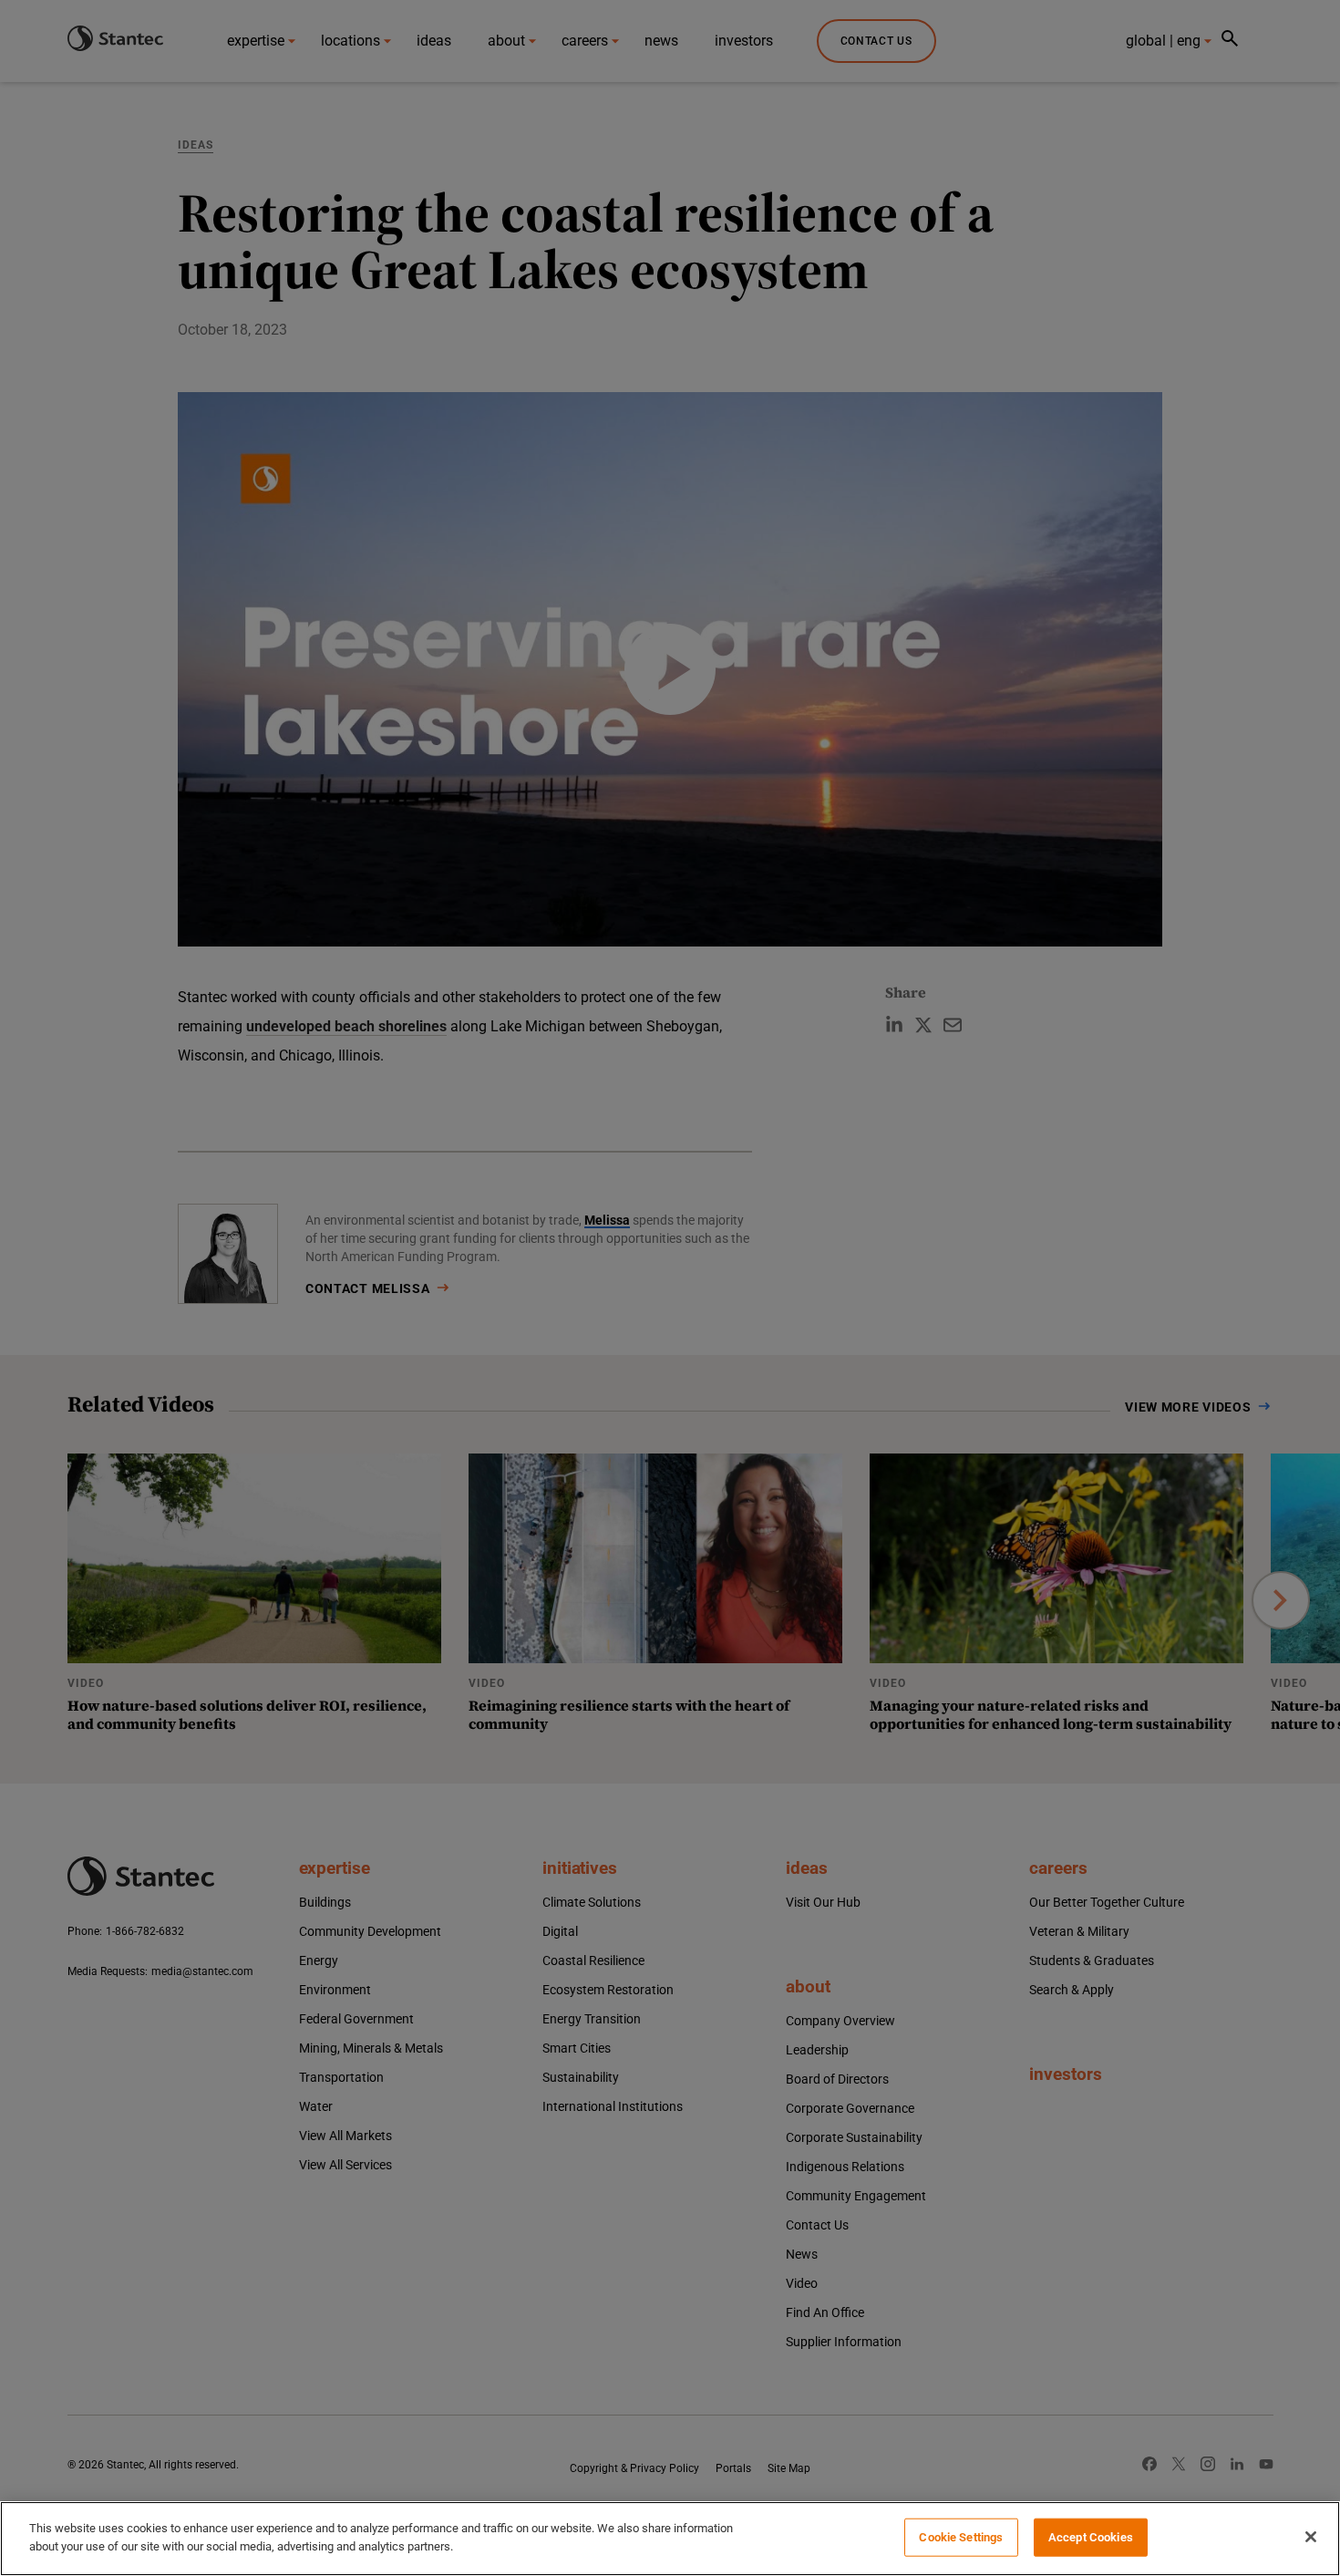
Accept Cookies (1091, 2537)
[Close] (1311, 2537)
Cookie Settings (961, 2537)
